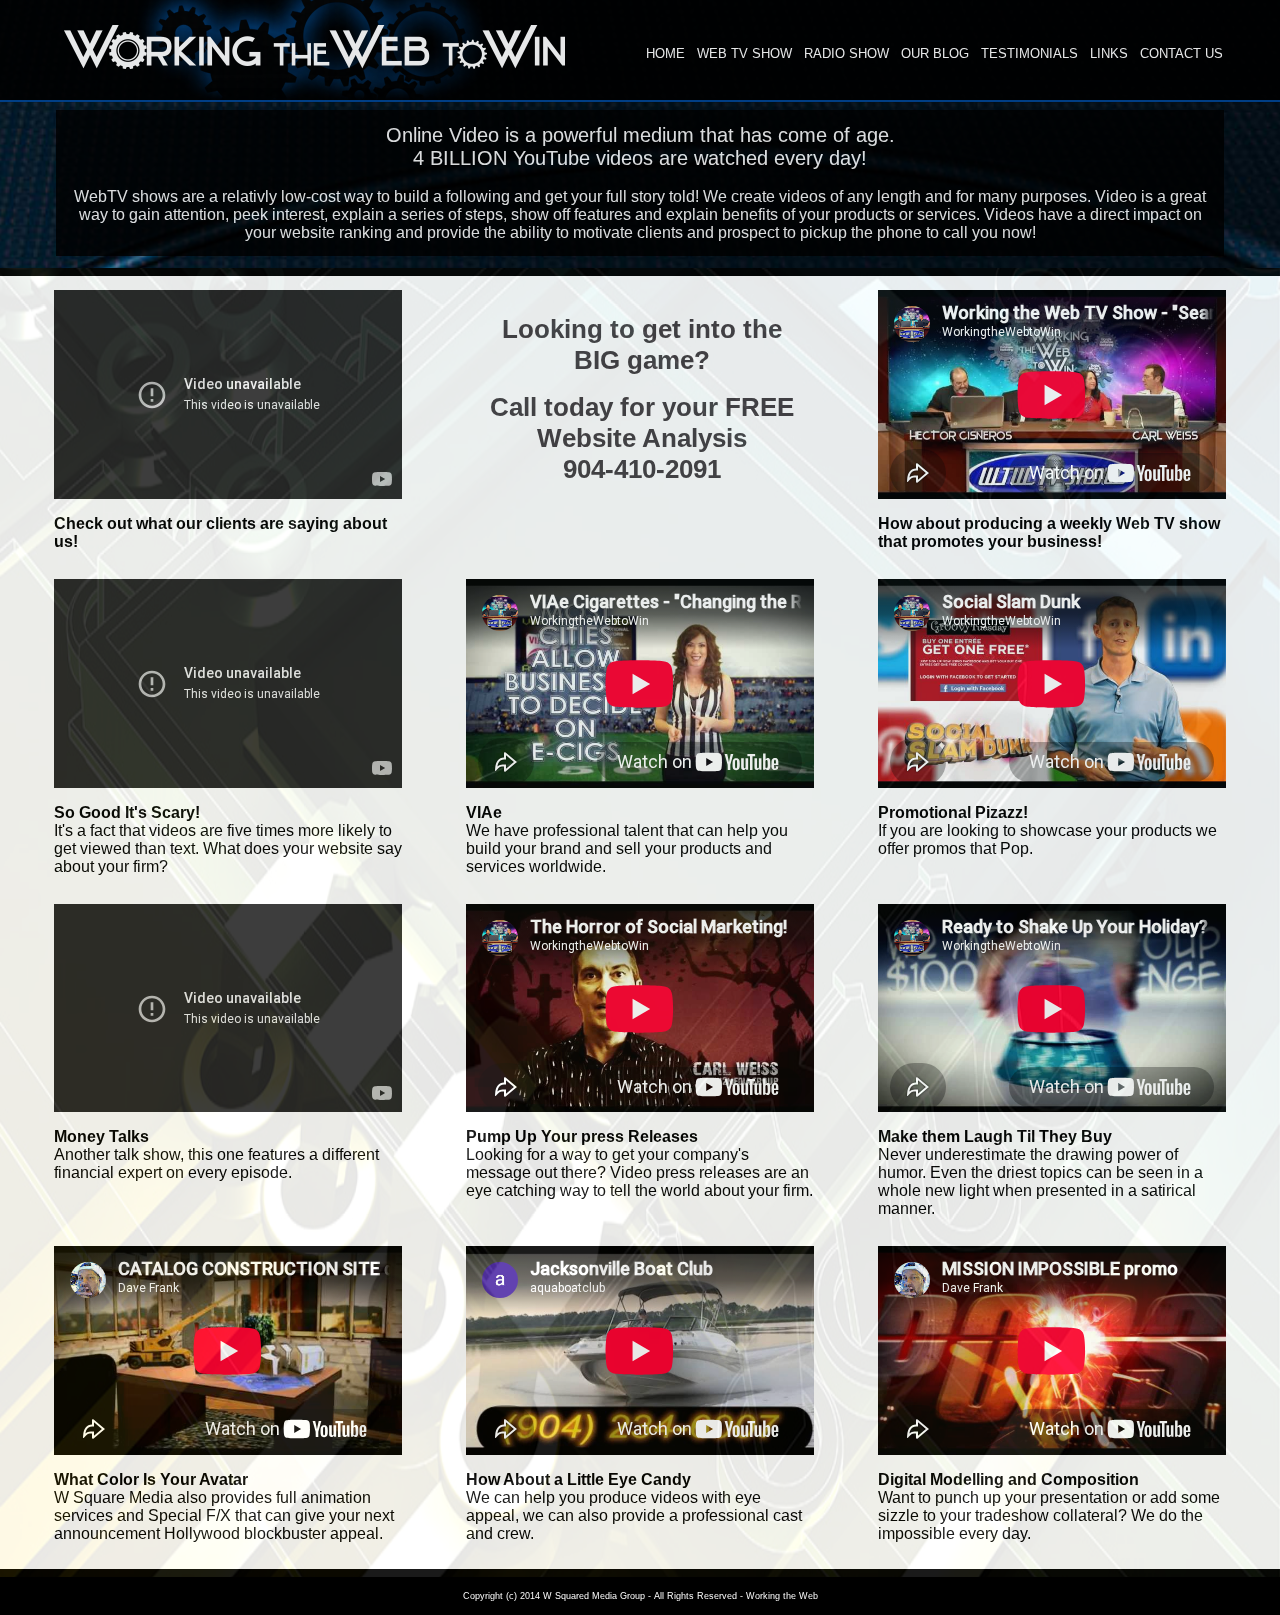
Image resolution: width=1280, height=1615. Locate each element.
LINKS (1109, 53)
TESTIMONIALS (1029, 53)
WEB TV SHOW (744, 53)
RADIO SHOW (846, 53)
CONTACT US (1181, 53)
